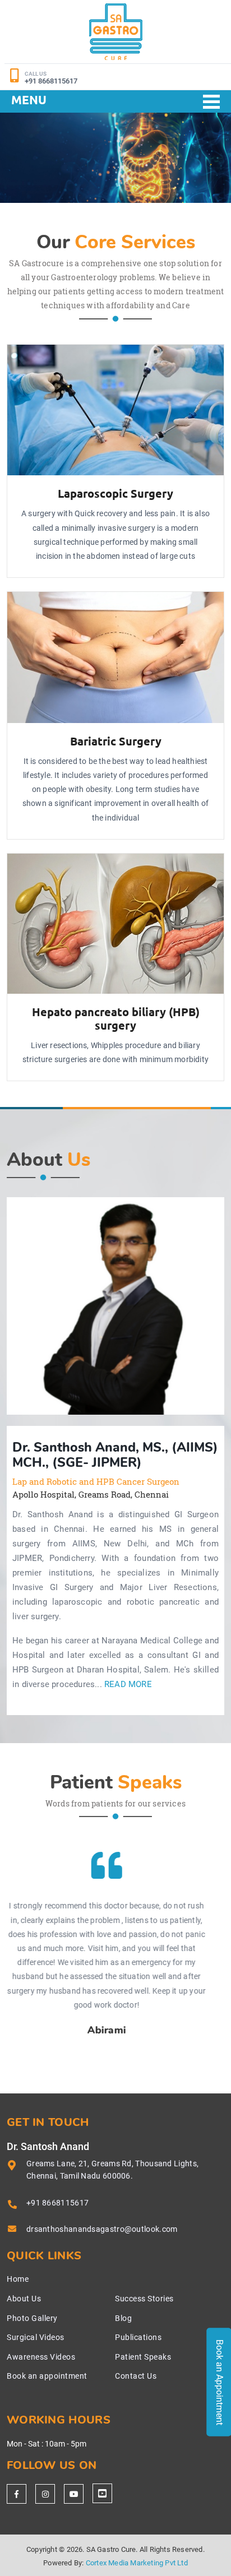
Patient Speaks (143, 2357)
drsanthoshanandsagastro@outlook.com (102, 2229)
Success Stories (144, 2299)
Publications (138, 2337)
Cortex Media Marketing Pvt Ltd (137, 2563)
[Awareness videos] (74, 2494)
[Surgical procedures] (102, 2493)
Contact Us (136, 2376)
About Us (24, 2299)
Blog (123, 2318)
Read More (128, 1685)
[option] (115, 1306)
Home (18, 2279)
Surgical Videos (36, 2337)
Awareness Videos (41, 2357)
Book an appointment (47, 2376)
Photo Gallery (32, 2318)
